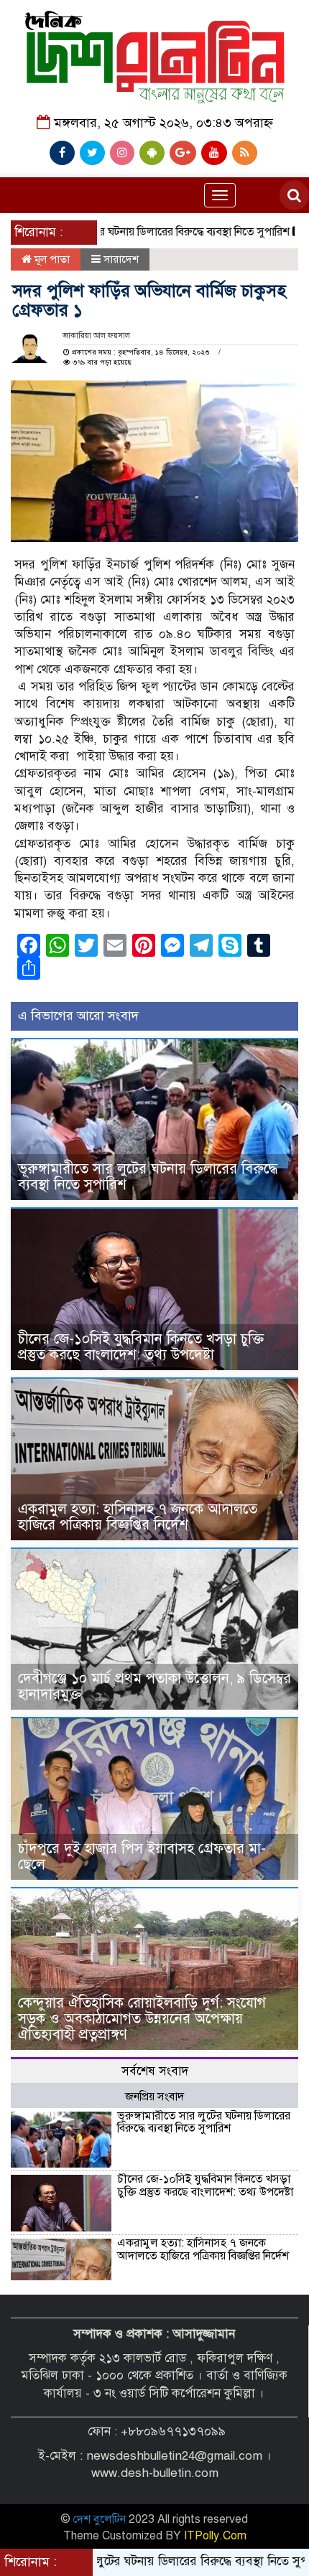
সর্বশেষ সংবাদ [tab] (155, 2071)
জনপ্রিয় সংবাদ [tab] (154, 2097)
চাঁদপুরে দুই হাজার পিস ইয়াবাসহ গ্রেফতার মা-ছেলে (142, 1856)
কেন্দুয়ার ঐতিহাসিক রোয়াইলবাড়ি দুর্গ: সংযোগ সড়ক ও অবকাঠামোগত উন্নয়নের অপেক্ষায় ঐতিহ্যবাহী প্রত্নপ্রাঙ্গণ (142, 2019)
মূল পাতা (51, 259)
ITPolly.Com (215, 2536)
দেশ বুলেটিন (99, 2519)
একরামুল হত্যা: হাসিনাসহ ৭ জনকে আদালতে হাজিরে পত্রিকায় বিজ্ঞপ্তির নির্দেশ (138, 1517)
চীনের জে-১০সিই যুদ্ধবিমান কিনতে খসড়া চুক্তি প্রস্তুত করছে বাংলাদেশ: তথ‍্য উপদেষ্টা (141, 1347)
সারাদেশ (121, 259)
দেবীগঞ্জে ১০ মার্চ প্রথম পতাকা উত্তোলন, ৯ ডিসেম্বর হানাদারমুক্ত (154, 1686)
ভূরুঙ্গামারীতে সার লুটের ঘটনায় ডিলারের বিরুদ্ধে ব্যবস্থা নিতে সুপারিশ (148, 1177)
